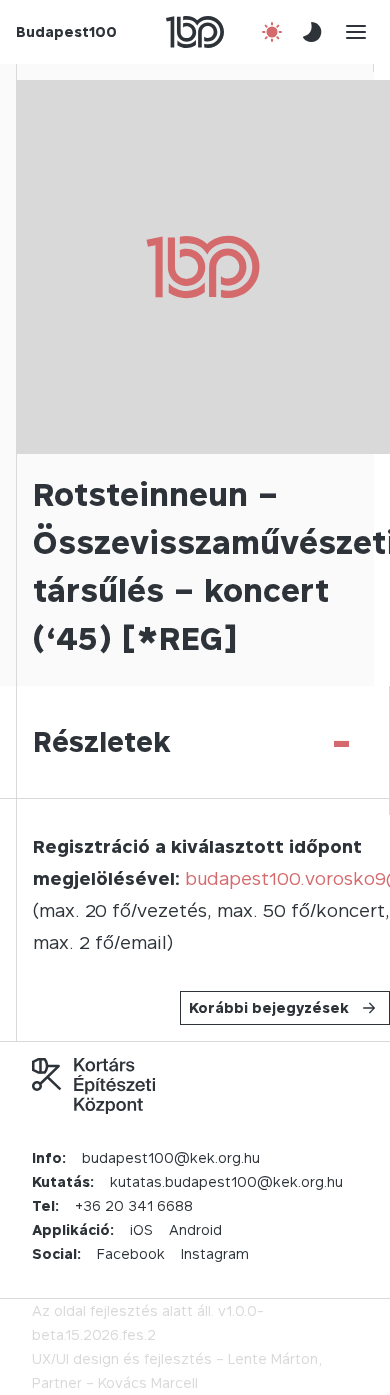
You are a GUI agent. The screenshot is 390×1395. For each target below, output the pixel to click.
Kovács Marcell (148, 1382)
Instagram (215, 1253)
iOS (141, 1229)
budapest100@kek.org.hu (171, 1157)
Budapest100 (66, 31)
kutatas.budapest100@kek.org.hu (226, 1181)
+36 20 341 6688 (134, 1205)
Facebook (131, 1253)
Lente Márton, (275, 1358)
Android (195, 1229)
